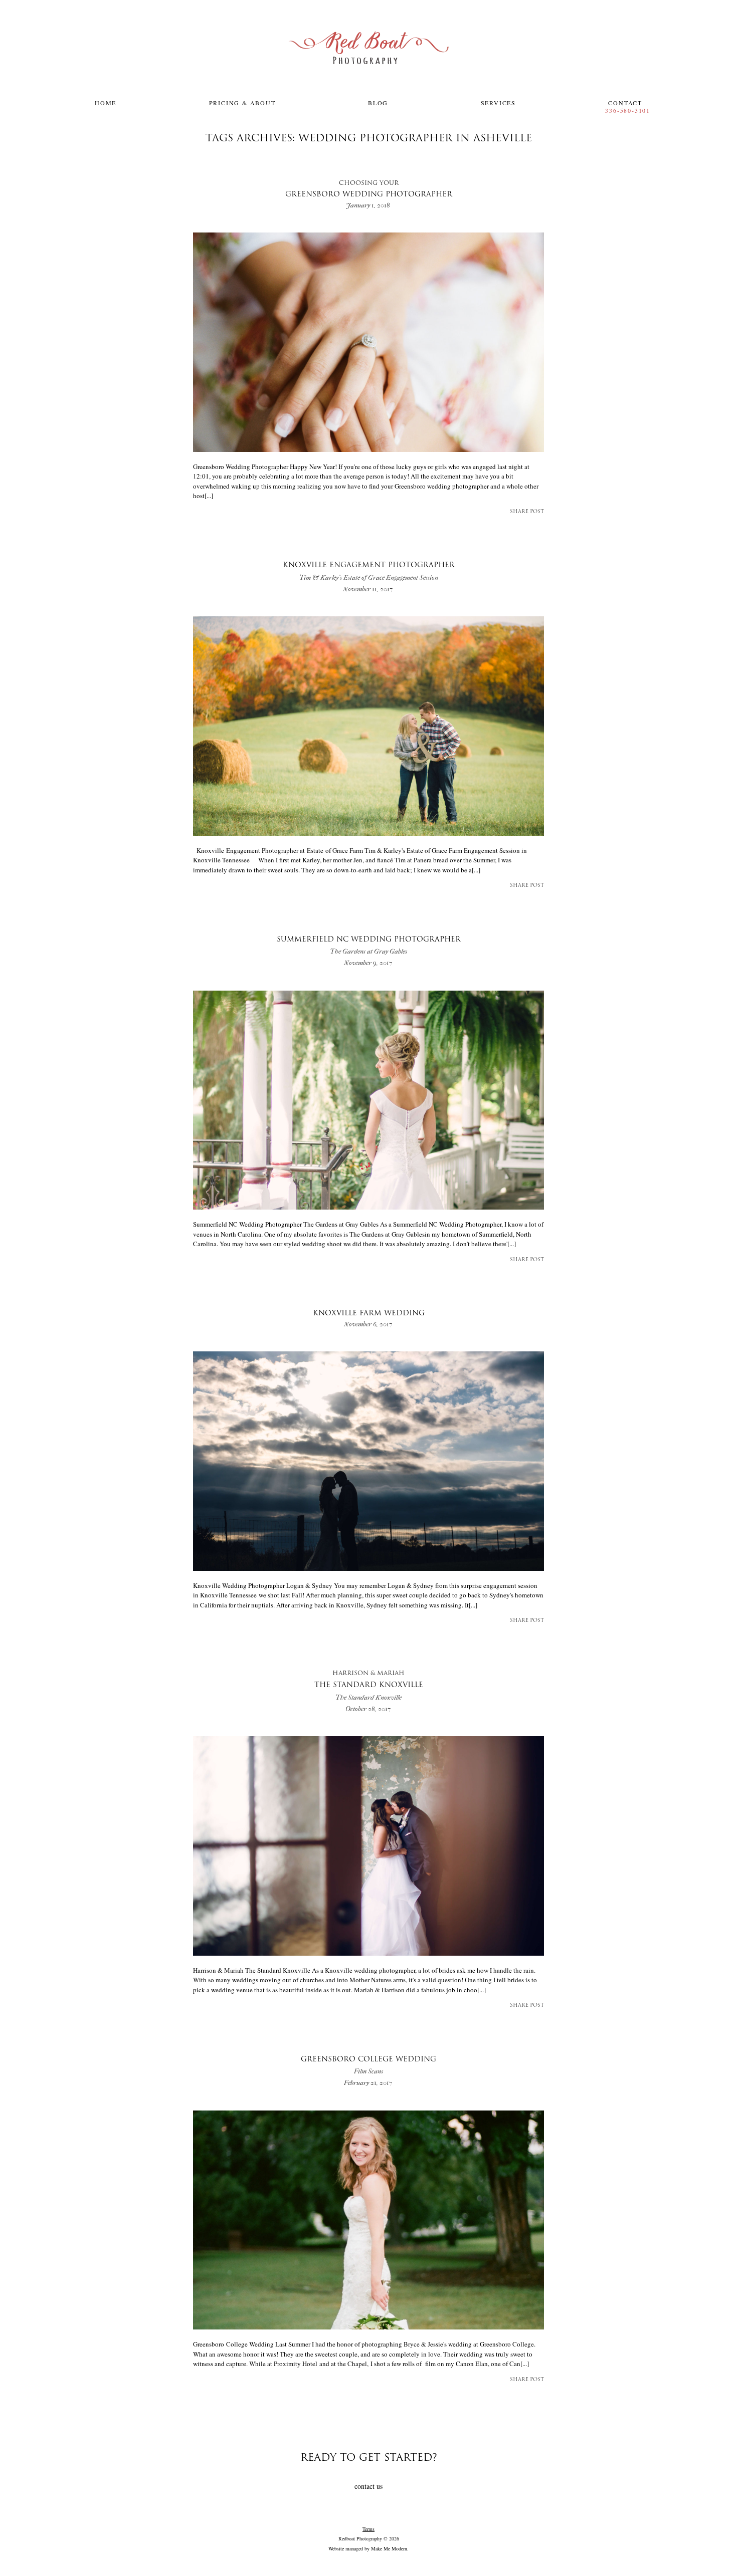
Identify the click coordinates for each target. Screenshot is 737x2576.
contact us (368, 2486)
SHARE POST (527, 512)
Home (106, 103)
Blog (378, 103)
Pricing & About (242, 103)
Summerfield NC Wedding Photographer (369, 946)
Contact (625, 103)
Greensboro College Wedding (368, 2066)
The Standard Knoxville (369, 1686)
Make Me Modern (389, 2548)
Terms (368, 2529)
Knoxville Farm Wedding (369, 1314)
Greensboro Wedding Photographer (369, 190)
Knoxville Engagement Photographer (369, 571)
